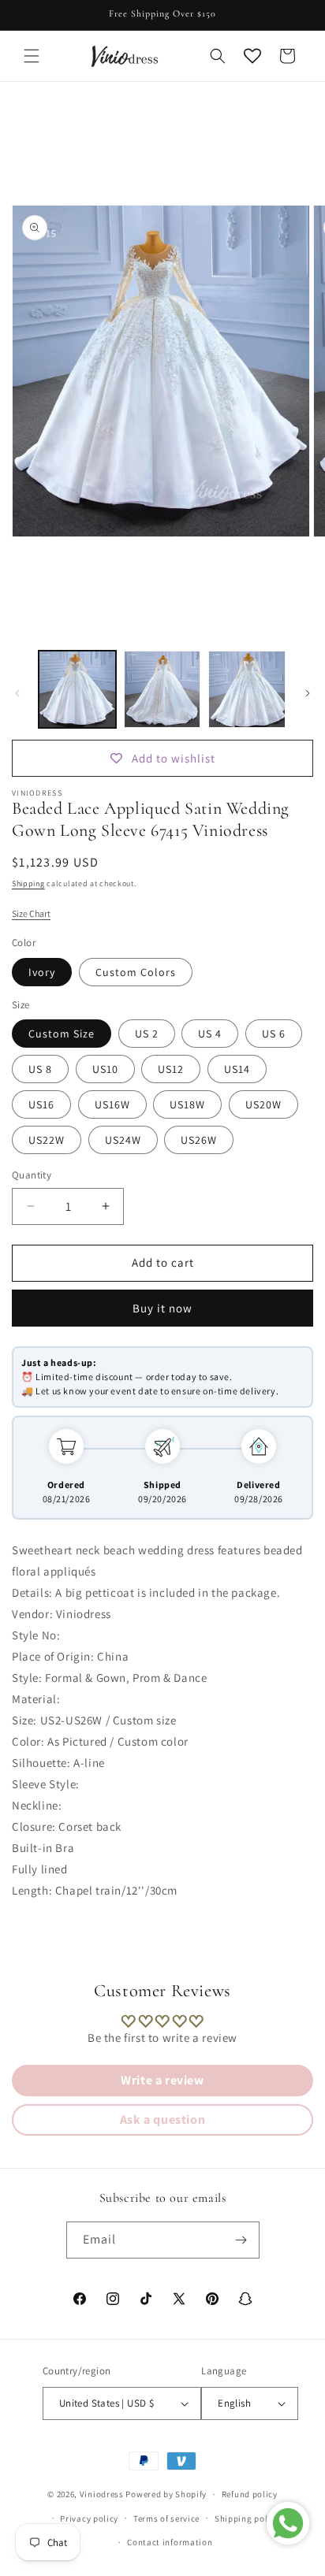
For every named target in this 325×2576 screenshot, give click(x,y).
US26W (199, 1140)
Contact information (170, 2542)
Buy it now (162, 1308)
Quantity (32, 1175)
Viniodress (102, 2494)
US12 (171, 1069)
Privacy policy (89, 2518)
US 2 (147, 1034)
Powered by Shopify (166, 2494)
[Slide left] (17, 693)
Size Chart (31, 913)
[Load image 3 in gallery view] (247, 689)
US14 (237, 1069)
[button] (32, 56)
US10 (105, 1069)
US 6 (274, 1034)
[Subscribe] (241, 2240)
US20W (263, 1104)
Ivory (42, 972)
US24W (123, 1140)
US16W (112, 1104)
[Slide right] (308, 693)
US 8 (40, 1069)
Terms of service (166, 2518)
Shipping (28, 883)
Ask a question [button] (162, 2119)
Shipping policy (247, 2518)
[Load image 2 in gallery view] (162, 689)
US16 (41, 1104)
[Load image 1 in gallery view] (77, 689)
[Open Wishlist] (252, 56)
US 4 (210, 1034)
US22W (47, 1140)
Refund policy (250, 2494)
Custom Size (62, 1034)
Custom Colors (136, 972)
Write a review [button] (162, 2080)
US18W (187, 1104)
